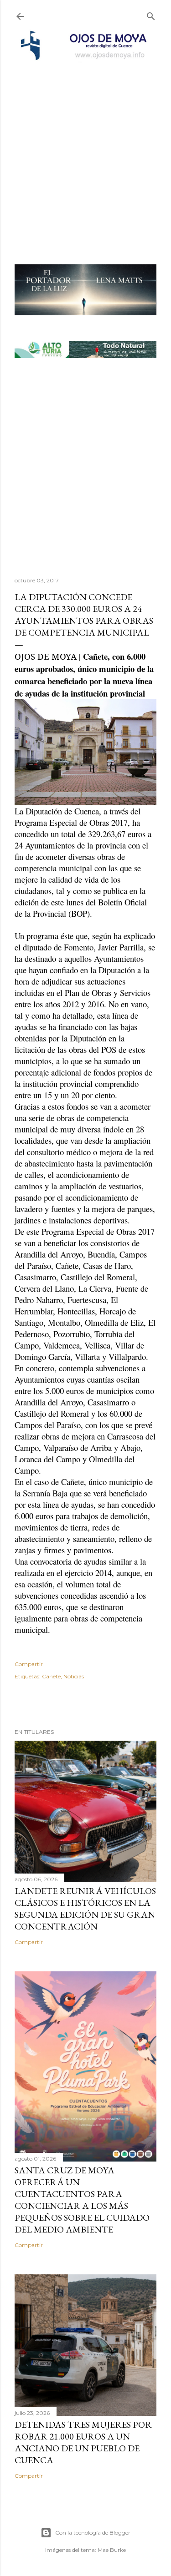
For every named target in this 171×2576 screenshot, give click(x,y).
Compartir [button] (29, 1664)
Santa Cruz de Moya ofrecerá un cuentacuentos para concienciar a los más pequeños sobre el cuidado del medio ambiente (82, 2200)
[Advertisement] (85, 151)
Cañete (51, 1676)
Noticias (74, 1676)
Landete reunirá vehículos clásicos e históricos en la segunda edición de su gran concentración (85, 1909)
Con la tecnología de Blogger (93, 2533)
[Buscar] (151, 14)
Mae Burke (112, 2550)
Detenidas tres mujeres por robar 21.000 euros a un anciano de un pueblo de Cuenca (83, 2442)
